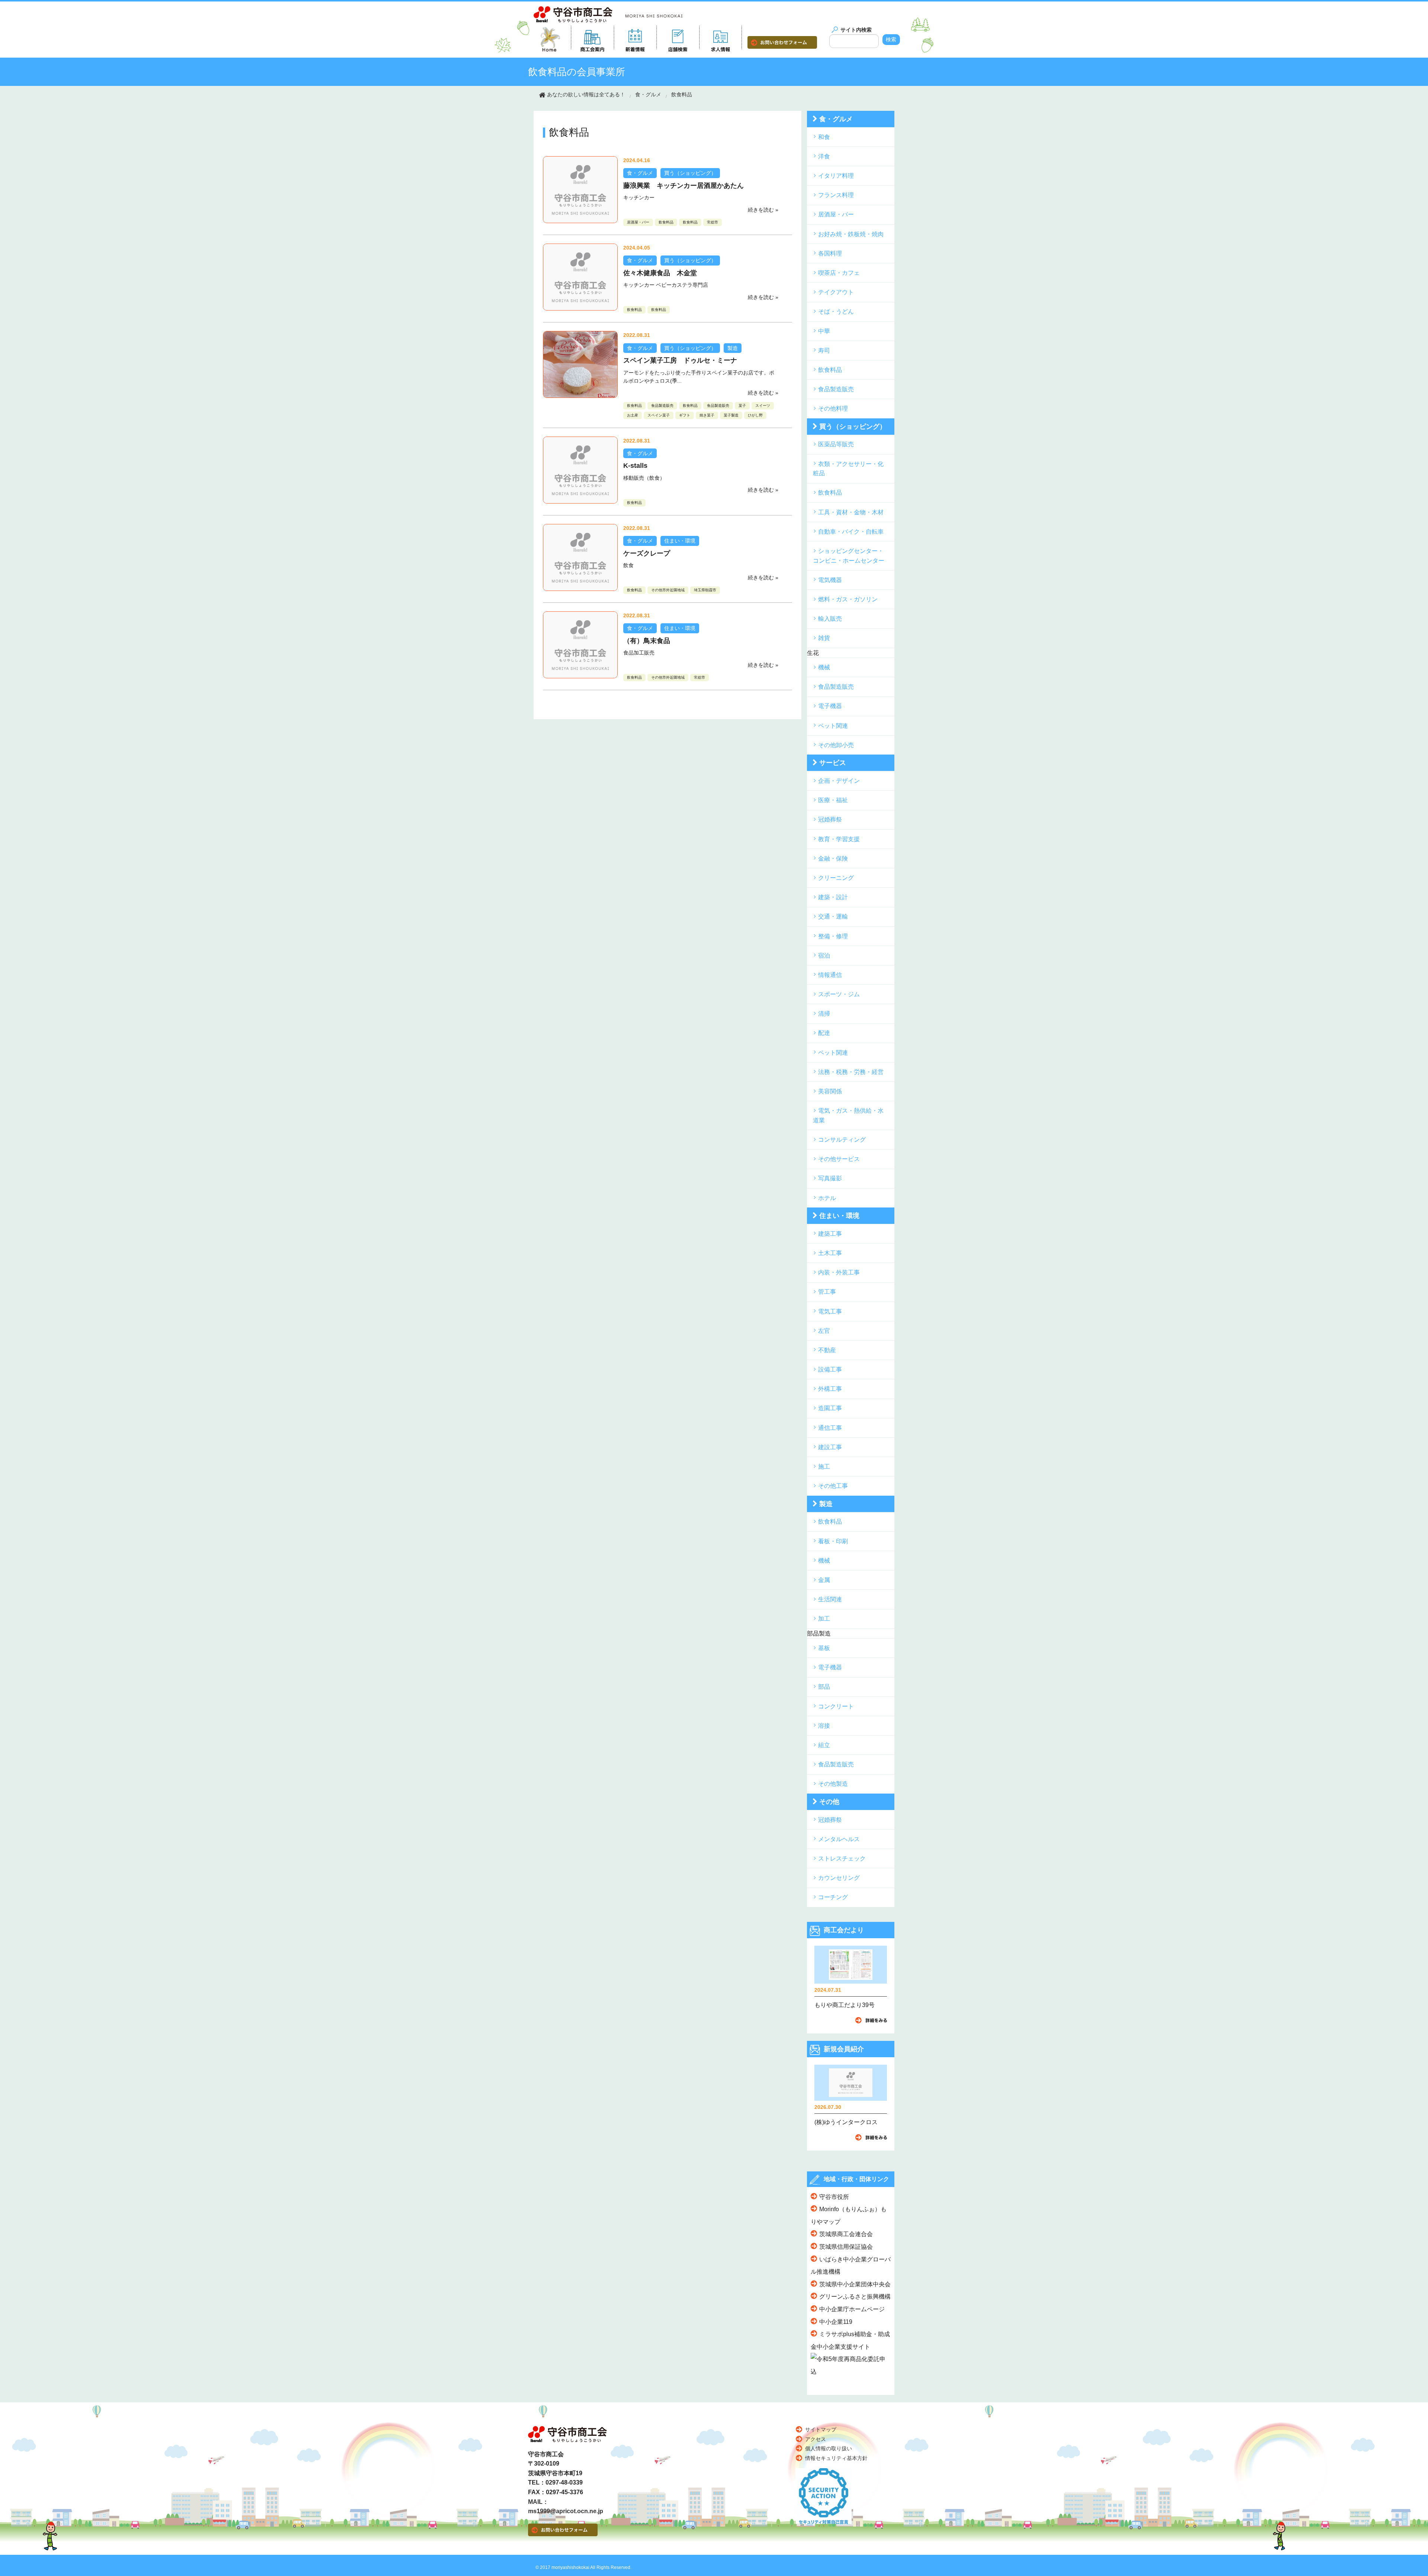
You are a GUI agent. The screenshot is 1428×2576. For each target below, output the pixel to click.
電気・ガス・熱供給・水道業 (848, 1115)
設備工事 (830, 1369)
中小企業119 (836, 2322)
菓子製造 (731, 415)
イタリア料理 (836, 176)
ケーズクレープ (647, 553)
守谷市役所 (834, 2197)
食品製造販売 (662, 406)
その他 (829, 1802)
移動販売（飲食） (644, 478)
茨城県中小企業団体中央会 (855, 2284)
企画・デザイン (839, 781)
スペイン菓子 (659, 415)
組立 (824, 1745)
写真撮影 (830, 1178)
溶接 (824, 1726)
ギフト (685, 415)
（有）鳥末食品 (647, 641)
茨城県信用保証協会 (846, 2247)
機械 (824, 667)
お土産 (633, 415)
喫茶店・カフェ (839, 273)
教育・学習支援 (839, 839)
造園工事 (830, 1408)
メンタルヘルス (839, 1839)
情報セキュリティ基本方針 (836, 2458)
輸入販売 (830, 619)
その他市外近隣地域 (668, 590)
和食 (824, 137)
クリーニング (836, 878)
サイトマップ (821, 2429)
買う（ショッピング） (690, 173)
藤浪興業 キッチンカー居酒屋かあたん (684, 186)
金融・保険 (833, 858)
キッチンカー (639, 197)
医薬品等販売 (836, 444)
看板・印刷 (833, 1541)
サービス (833, 763)
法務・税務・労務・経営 (851, 1072)
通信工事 (830, 1428)
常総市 (713, 222)
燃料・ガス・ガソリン (848, 599)
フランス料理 (836, 195)
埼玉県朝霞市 (705, 590)
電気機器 (830, 580)
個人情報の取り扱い (829, 2448)
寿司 (824, 350)
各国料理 (830, 253)
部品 (824, 1687)
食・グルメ (648, 94)
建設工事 (830, 1447)
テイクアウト (836, 292)
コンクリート (836, 1706)
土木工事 (830, 1253)
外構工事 (830, 1389)
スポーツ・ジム (839, 994)
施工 (824, 1467)
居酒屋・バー (638, 222)
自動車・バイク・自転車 (851, 532)
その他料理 (833, 409)
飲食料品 (682, 94)
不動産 (827, 1350)
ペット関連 (833, 726)
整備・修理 (833, 936)
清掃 (824, 1014)
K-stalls (635, 466)
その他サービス (839, 1159)
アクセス (816, 2439)
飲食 (628, 565)
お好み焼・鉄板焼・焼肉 (851, 234)
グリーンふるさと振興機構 (855, 2297)
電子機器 (830, 706)
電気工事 (830, 1311)
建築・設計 (833, 897)
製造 (733, 348)
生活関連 (830, 1599)
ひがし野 (755, 415)
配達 (824, 1033)
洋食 (824, 156)
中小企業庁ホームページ (852, 2309)
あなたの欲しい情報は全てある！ (586, 94)
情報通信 (830, 975)
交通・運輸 (833, 916)
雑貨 (824, 638)
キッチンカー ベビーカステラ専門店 (666, 285)
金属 (824, 1580)
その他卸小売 (836, 745)
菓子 (742, 406)
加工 (824, 1619)
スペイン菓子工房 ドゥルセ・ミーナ (680, 360)
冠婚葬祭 (830, 819)
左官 (824, 1331)
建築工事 (830, 1234)
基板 (824, 1648)
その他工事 (833, 1486)
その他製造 (833, 1784)
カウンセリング (839, 1878)
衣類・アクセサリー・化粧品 (848, 469)
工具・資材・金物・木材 (851, 512)
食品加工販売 (639, 653)
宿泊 (824, 956)
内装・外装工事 (839, 1272)
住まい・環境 (680, 541)
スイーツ (763, 406)
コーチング (833, 1897)
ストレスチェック (842, 1858)
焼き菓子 (707, 415)
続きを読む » (763, 210)
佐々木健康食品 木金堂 (660, 273)
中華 (824, 331)
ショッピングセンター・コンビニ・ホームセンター (849, 556)
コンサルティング (842, 1140)
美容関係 (830, 1091)
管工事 (827, 1292)
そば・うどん (836, 311)
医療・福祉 (833, 800)
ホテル (827, 1198)
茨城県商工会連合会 (846, 2234)
